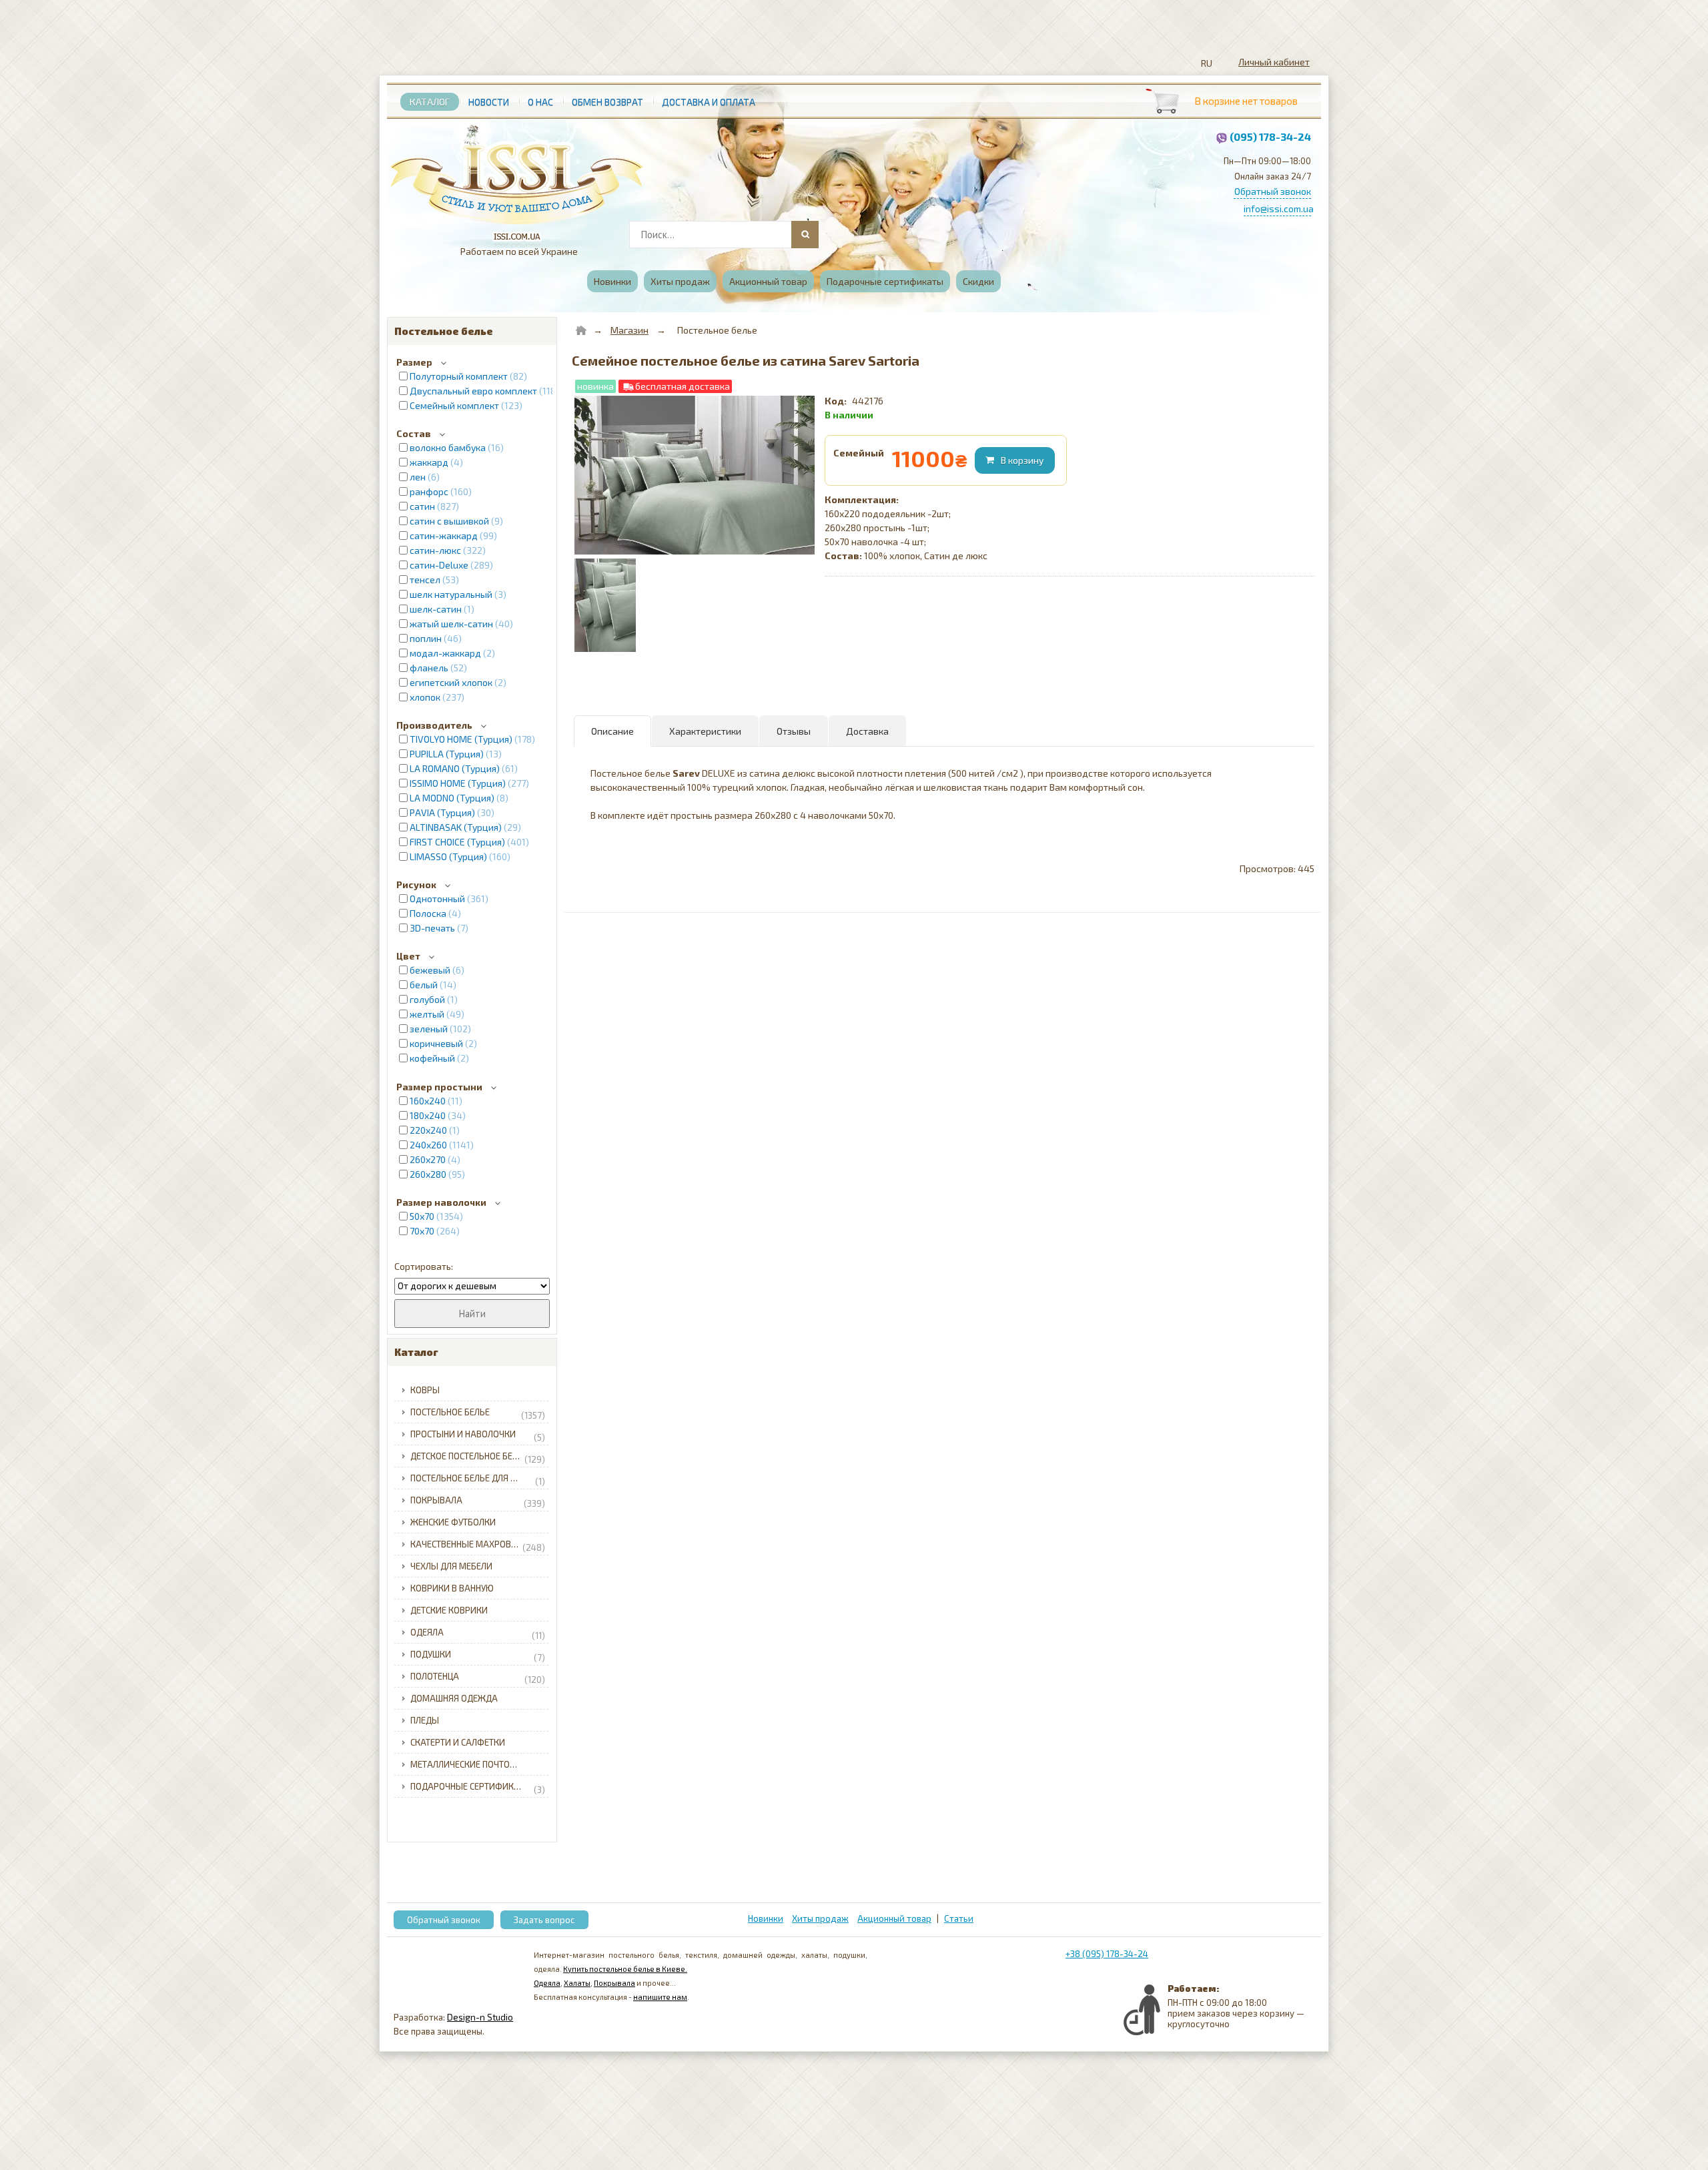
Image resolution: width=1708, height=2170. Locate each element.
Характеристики (705, 731)
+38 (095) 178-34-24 (1107, 1954)
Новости (489, 102)
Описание (612, 731)
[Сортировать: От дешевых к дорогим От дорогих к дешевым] (472, 1286)
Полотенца (478, 1678)
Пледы (425, 1720)
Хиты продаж (680, 281)
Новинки (612, 281)
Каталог (430, 102)
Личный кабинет (1274, 62)
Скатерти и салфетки (458, 1742)
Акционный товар (768, 281)
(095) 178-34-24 (1270, 136)
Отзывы (794, 731)
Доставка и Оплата (709, 102)
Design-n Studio (480, 2017)
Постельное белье (478, 1414)
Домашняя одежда (454, 1698)
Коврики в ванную (452, 1588)
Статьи (959, 1918)
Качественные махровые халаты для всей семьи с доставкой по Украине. (481, 1546)
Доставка (867, 731)
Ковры (425, 1390)
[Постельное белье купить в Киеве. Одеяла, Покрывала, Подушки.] (517, 178)
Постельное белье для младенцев (481, 1480)
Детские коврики (449, 1610)
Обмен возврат (607, 102)
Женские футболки (453, 1522)
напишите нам (660, 1997)
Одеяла (478, 1634)
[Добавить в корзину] (1016, 460)
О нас (540, 102)
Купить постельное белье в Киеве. (625, 1969)
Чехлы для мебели (451, 1566)
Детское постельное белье (478, 1458)
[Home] (581, 330)
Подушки (478, 1656)
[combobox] (723, 235)
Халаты (577, 1983)
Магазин (629, 330)
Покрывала (478, 1502)
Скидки (978, 281)
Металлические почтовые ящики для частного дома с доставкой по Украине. (481, 1764)
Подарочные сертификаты (885, 281)
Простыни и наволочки (478, 1436)
